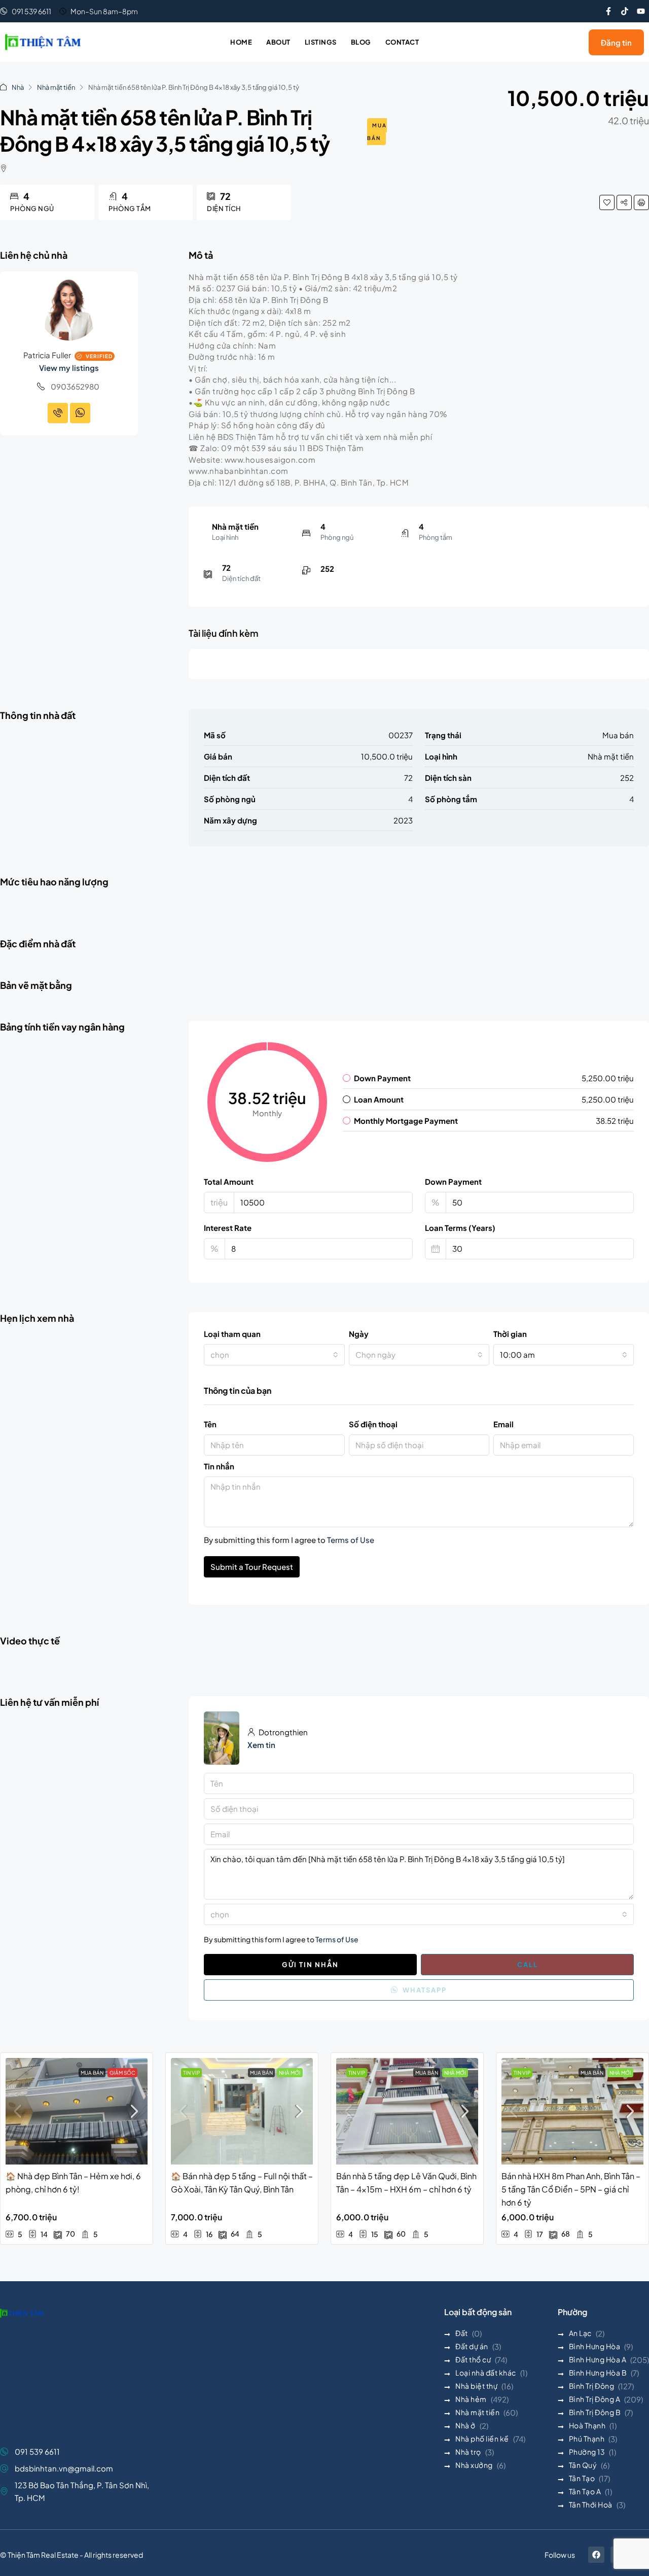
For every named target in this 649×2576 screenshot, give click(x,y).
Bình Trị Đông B (595, 2412)
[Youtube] (641, 11)
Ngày (359, 1334)
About (278, 42)
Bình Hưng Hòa (595, 2346)
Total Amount (229, 1181)
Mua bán (377, 132)
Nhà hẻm (471, 2399)
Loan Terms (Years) (460, 1228)
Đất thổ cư (473, 2359)
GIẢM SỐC (122, 2073)
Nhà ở (465, 2425)
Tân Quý (583, 2465)
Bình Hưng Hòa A (598, 2359)
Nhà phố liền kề (482, 2438)
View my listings (69, 368)
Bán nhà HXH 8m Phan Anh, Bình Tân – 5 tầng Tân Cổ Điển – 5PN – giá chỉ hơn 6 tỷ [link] (571, 2189)
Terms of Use (351, 1540)
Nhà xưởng (474, 2465)
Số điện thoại (373, 1424)
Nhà (18, 87)
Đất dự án (472, 2346)
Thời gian (510, 1334)
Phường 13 (587, 2452)
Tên (210, 1424)
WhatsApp (424, 1990)
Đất (462, 2333)
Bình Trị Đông (592, 2386)
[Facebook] (596, 2555)
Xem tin (261, 1745)
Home (241, 42)
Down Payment (453, 1181)
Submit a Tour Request (252, 1567)
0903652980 (75, 386)
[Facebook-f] (608, 11)
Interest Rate (228, 1228)
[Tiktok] (625, 11)
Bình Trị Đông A (595, 2399)
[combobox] (274, 1355)
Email (503, 1424)
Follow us (560, 2555)
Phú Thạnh (587, 2438)
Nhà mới (290, 2073)
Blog (361, 42)
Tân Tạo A (585, 2491)
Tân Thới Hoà (591, 2504)
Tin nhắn (219, 1466)
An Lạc (580, 2333)
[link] (77, 2111)
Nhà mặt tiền (56, 87)
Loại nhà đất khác (486, 2373)
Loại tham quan (232, 1334)
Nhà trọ (468, 2452)
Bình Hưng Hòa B (598, 2373)
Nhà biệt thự (476, 2386)
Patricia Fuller (47, 355)
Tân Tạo (582, 2478)
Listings (321, 42)
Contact (402, 42)
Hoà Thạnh (587, 2425)
